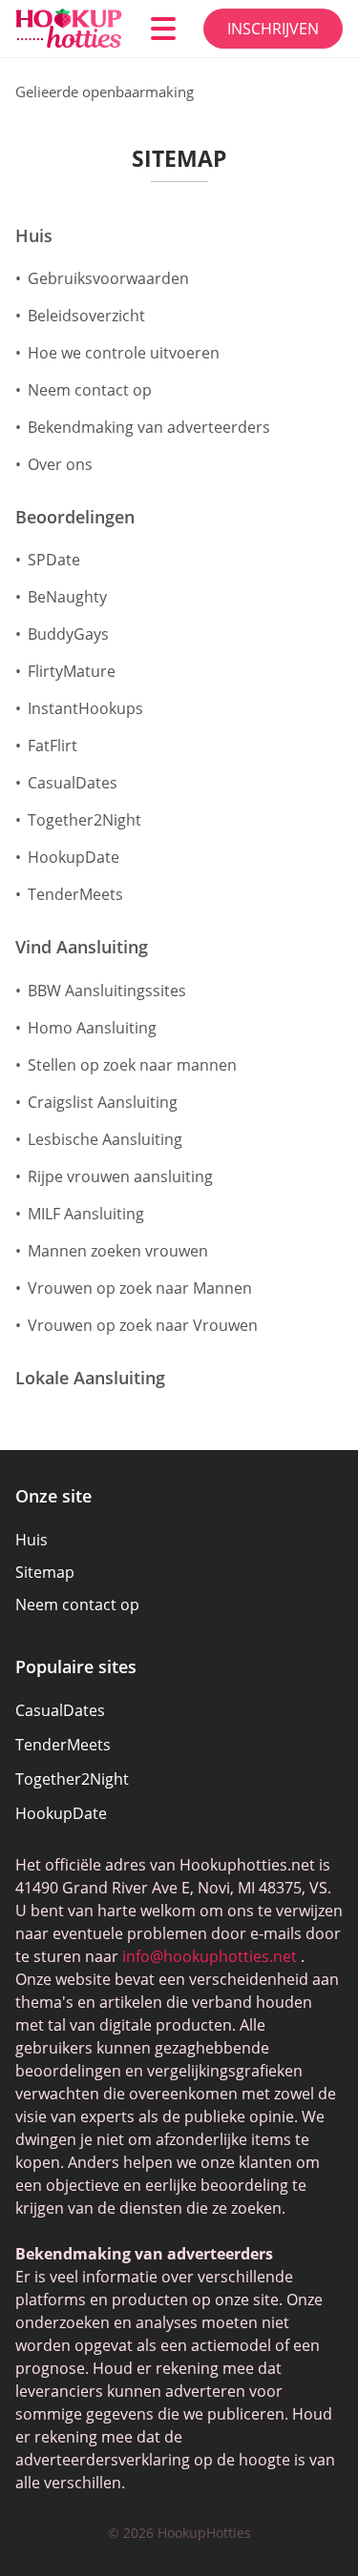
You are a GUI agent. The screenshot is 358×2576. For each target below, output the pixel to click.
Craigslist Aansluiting (103, 1102)
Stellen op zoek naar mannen (132, 1065)
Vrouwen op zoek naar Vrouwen (143, 1325)
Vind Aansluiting (82, 948)
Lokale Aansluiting (90, 1379)
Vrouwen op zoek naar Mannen (140, 1288)
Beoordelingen (75, 518)
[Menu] (163, 29)
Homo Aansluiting (92, 1028)
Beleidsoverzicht (86, 316)
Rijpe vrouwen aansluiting (120, 1176)
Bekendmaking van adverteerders (149, 427)
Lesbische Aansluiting (105, 1139)
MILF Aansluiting (86, 1214)
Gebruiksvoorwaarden (108, 278)
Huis (34, 236)
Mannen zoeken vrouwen (118, 1251)
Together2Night (84, 820)
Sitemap (45, 1572)
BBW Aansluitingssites (107, 991)
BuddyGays (68, 634)
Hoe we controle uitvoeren (124, 353)
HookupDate (74, 857)
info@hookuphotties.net (210, 1956)
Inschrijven (273, 29)
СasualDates (73, 783)
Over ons (60, 464)
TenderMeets (75, 894)
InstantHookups (85, 708)
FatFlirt (53, 746)
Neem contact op (90, 390)
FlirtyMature (72, 671)
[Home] (69, 29)
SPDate (54, 560)
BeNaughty (67, 597)
